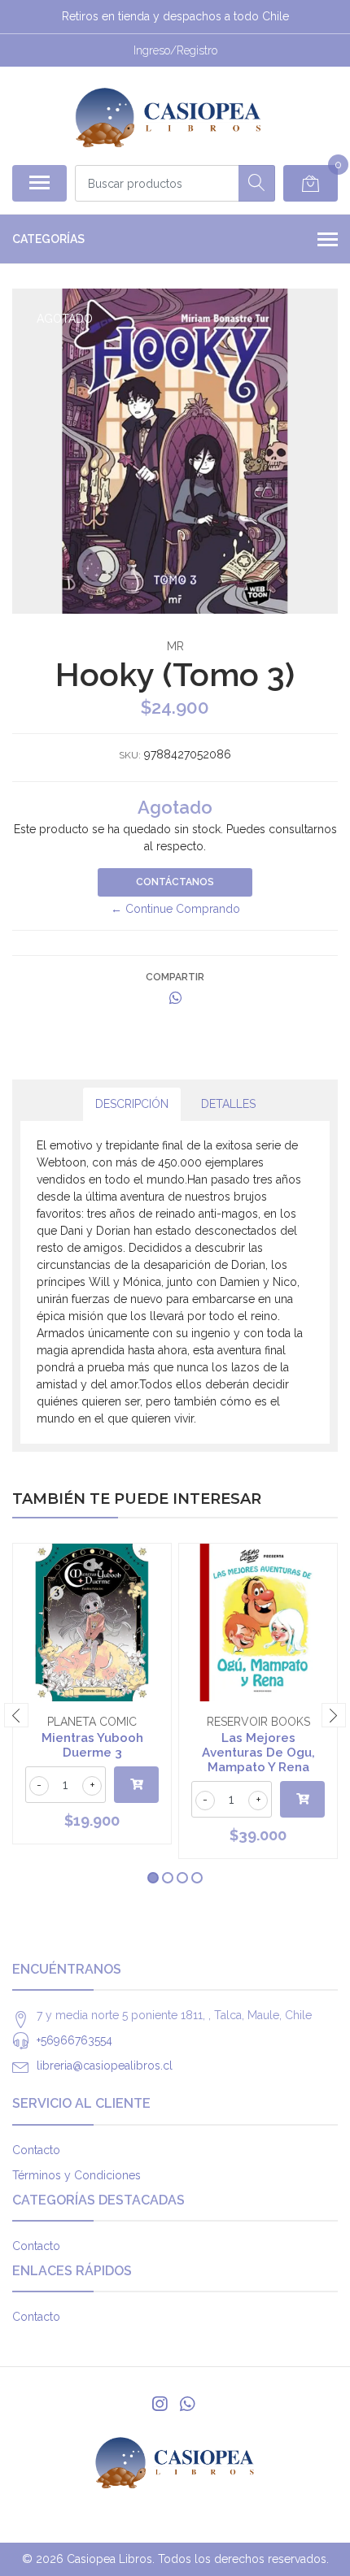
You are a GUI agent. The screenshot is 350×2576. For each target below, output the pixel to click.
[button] (153, 1878)
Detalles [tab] (228, 1104)
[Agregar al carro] (136, 1785)
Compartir (175, 977)
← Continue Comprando (175, 909)
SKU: (130, 755)
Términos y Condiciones (77, 2175)
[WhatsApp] (187, 2404)
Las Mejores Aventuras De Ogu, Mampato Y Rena (258, 1753)
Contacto (36, 2150)
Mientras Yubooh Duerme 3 (92, 1745)
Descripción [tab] (132, 1104)
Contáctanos (175, 882)
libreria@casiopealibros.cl (105, 2066)
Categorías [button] (48, 239)
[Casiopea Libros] (168, 115)
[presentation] (16, 1715)
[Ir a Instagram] (160, 2404)
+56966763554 (74, 2040)
